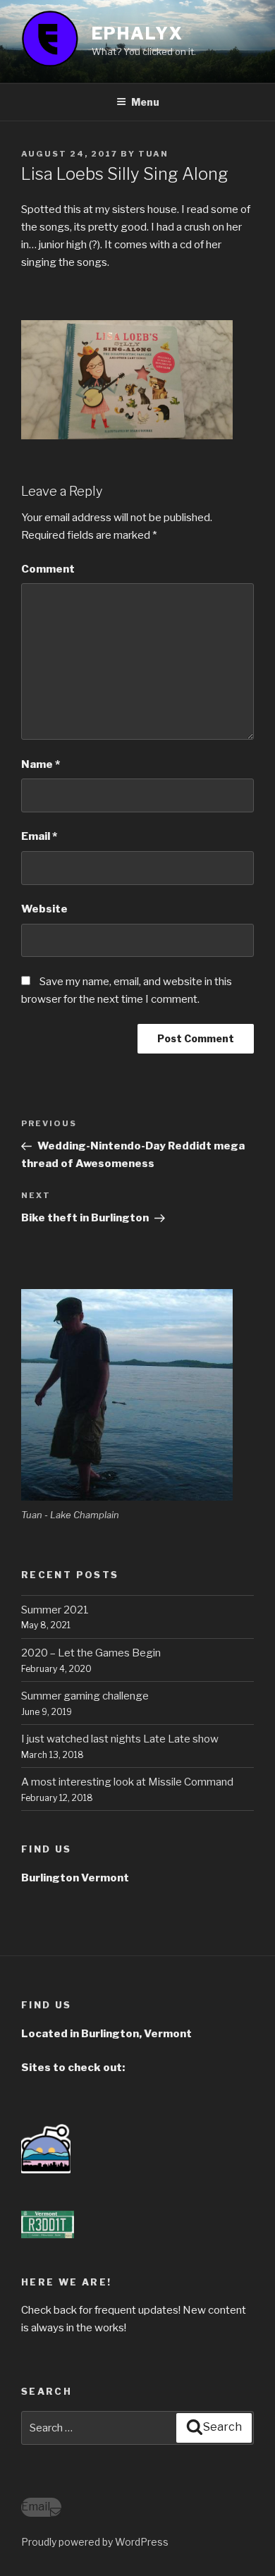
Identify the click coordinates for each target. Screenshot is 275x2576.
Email (39, 836)
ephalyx (137, 33)
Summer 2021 (55, 1610)
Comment (48, 569)
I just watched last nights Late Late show (120, 1739)
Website (44, 909)
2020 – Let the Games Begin (91, 1653)
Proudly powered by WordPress (95, 2542)
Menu (145, 102)
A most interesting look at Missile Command (127, 1782)
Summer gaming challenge (85, 1696)
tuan (153, 154)
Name (41, 764)
